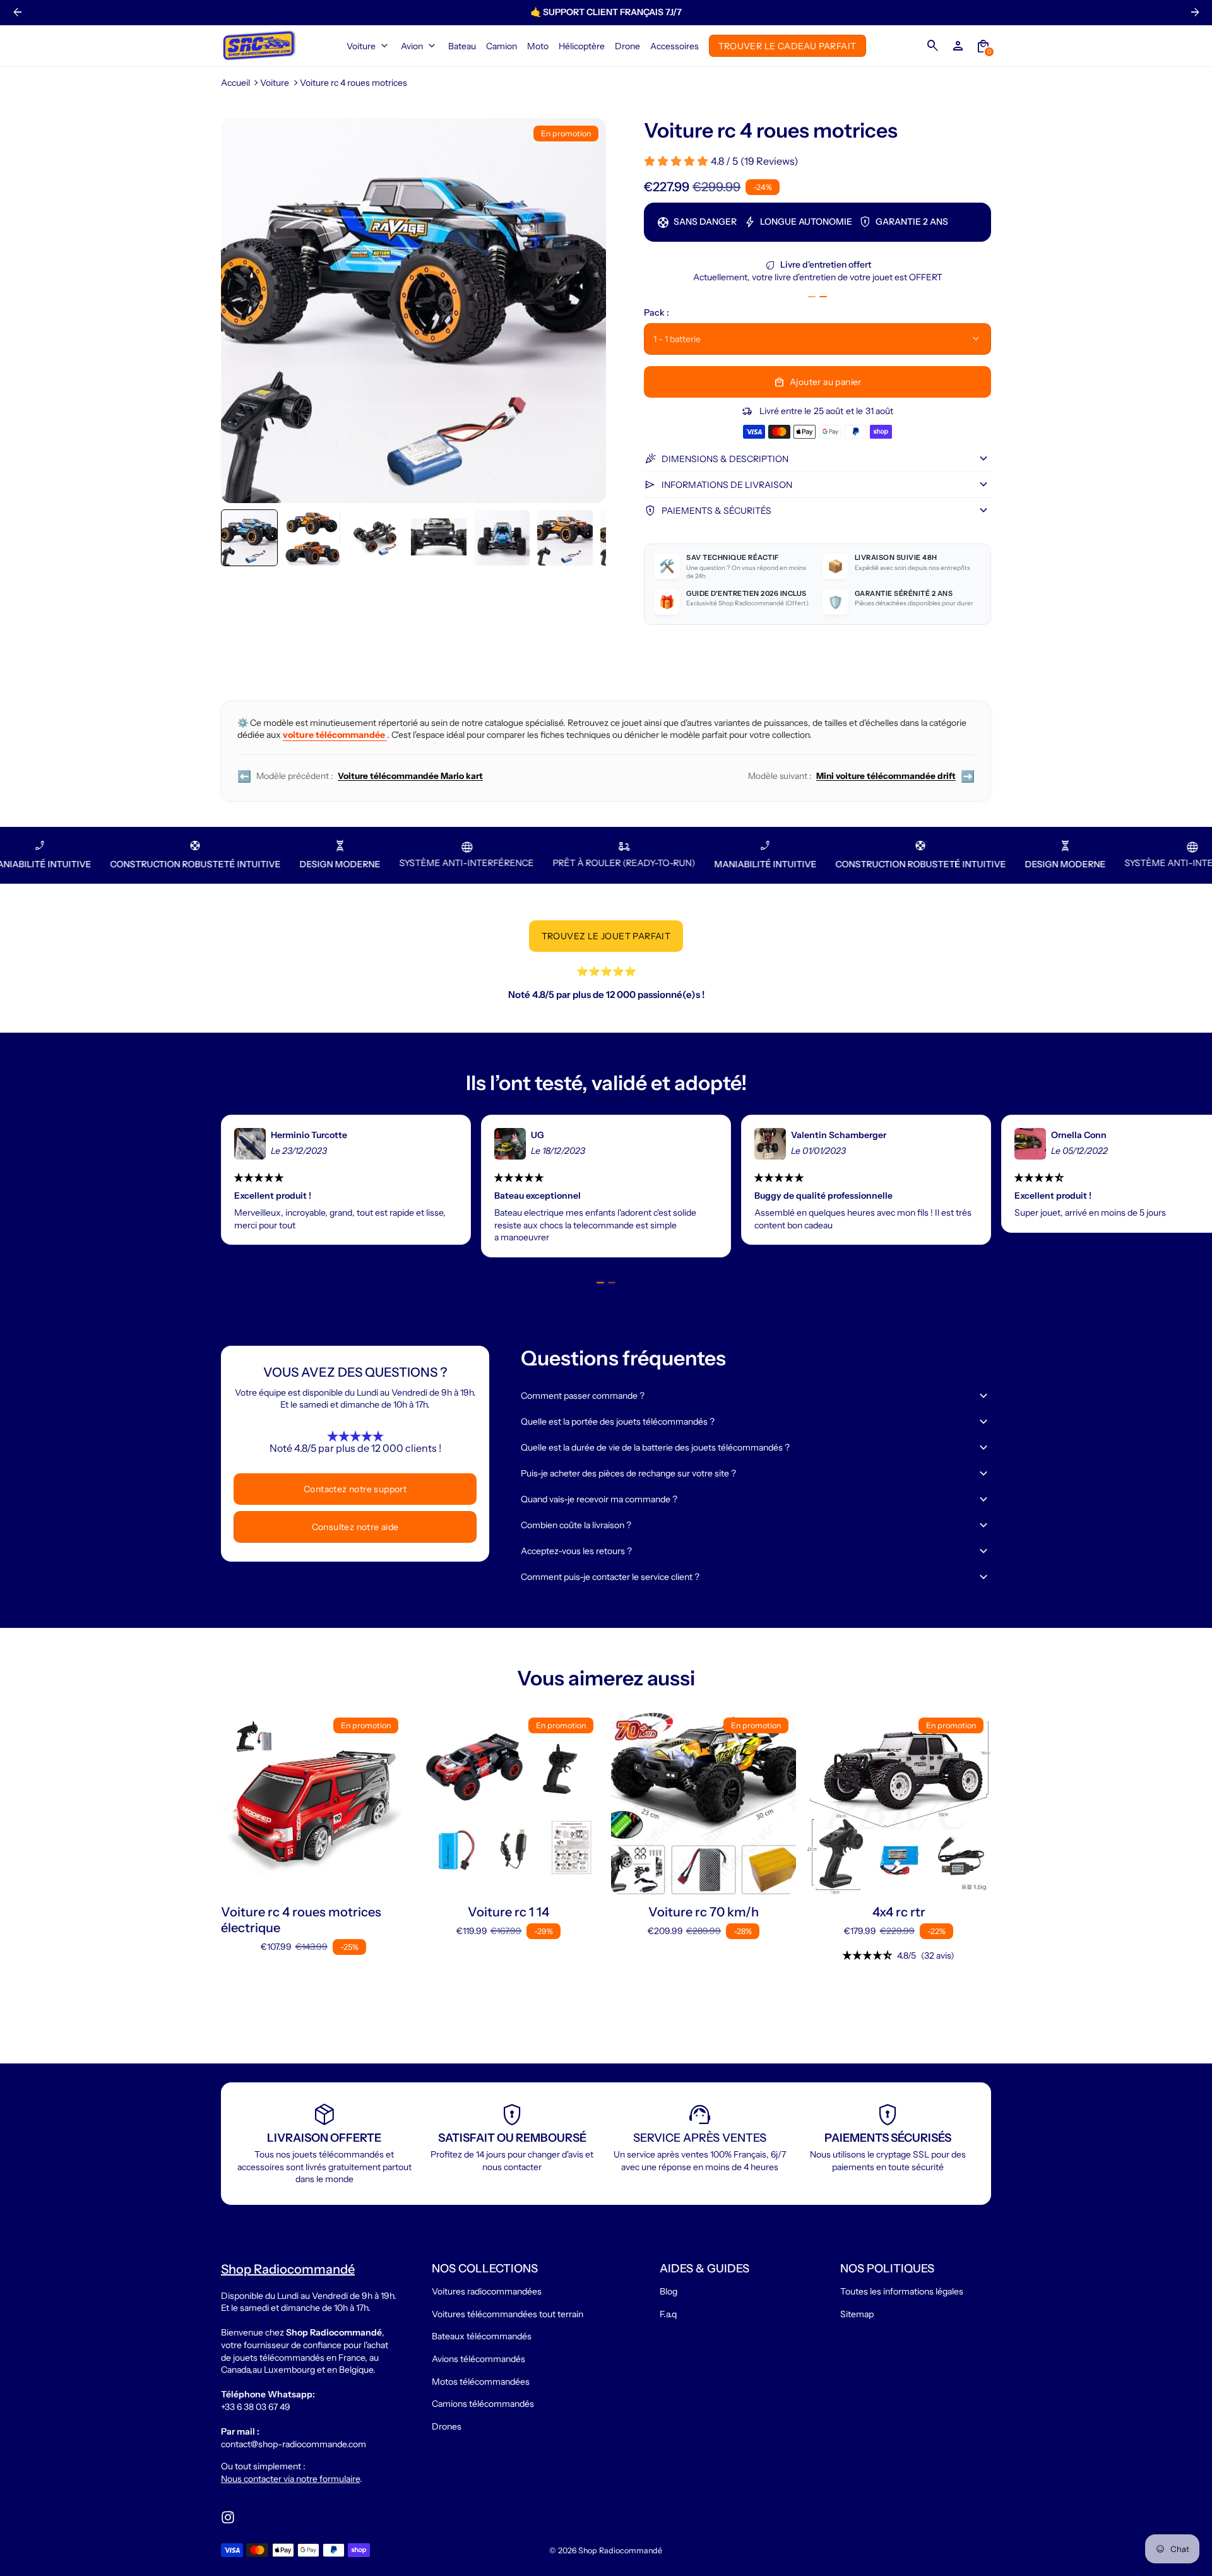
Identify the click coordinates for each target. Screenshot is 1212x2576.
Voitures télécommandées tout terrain (508, 2314)
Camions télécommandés (483, 2404)
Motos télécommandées (481, 2382)
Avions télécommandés (478, 2359)
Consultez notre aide (355, 1527)
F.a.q (668, 2314)
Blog (668, 2291)
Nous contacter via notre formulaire (290, 2479)
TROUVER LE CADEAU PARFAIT (787, 45)
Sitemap (857, 2314)
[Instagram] (228, 2517)
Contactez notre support (355, 1489)
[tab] (812, 297)
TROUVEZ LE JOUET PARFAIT (606, 936)
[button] (249, 538)
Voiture (275, 83)
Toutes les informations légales (902, 2291)
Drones (447, 2426)
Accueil (235, 83)
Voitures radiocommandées (487, 2291)
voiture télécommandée (335, 735)
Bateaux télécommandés (482, 2336)
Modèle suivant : (861, 776)
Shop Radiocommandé (620, 2550)
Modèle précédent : (360, 776)
